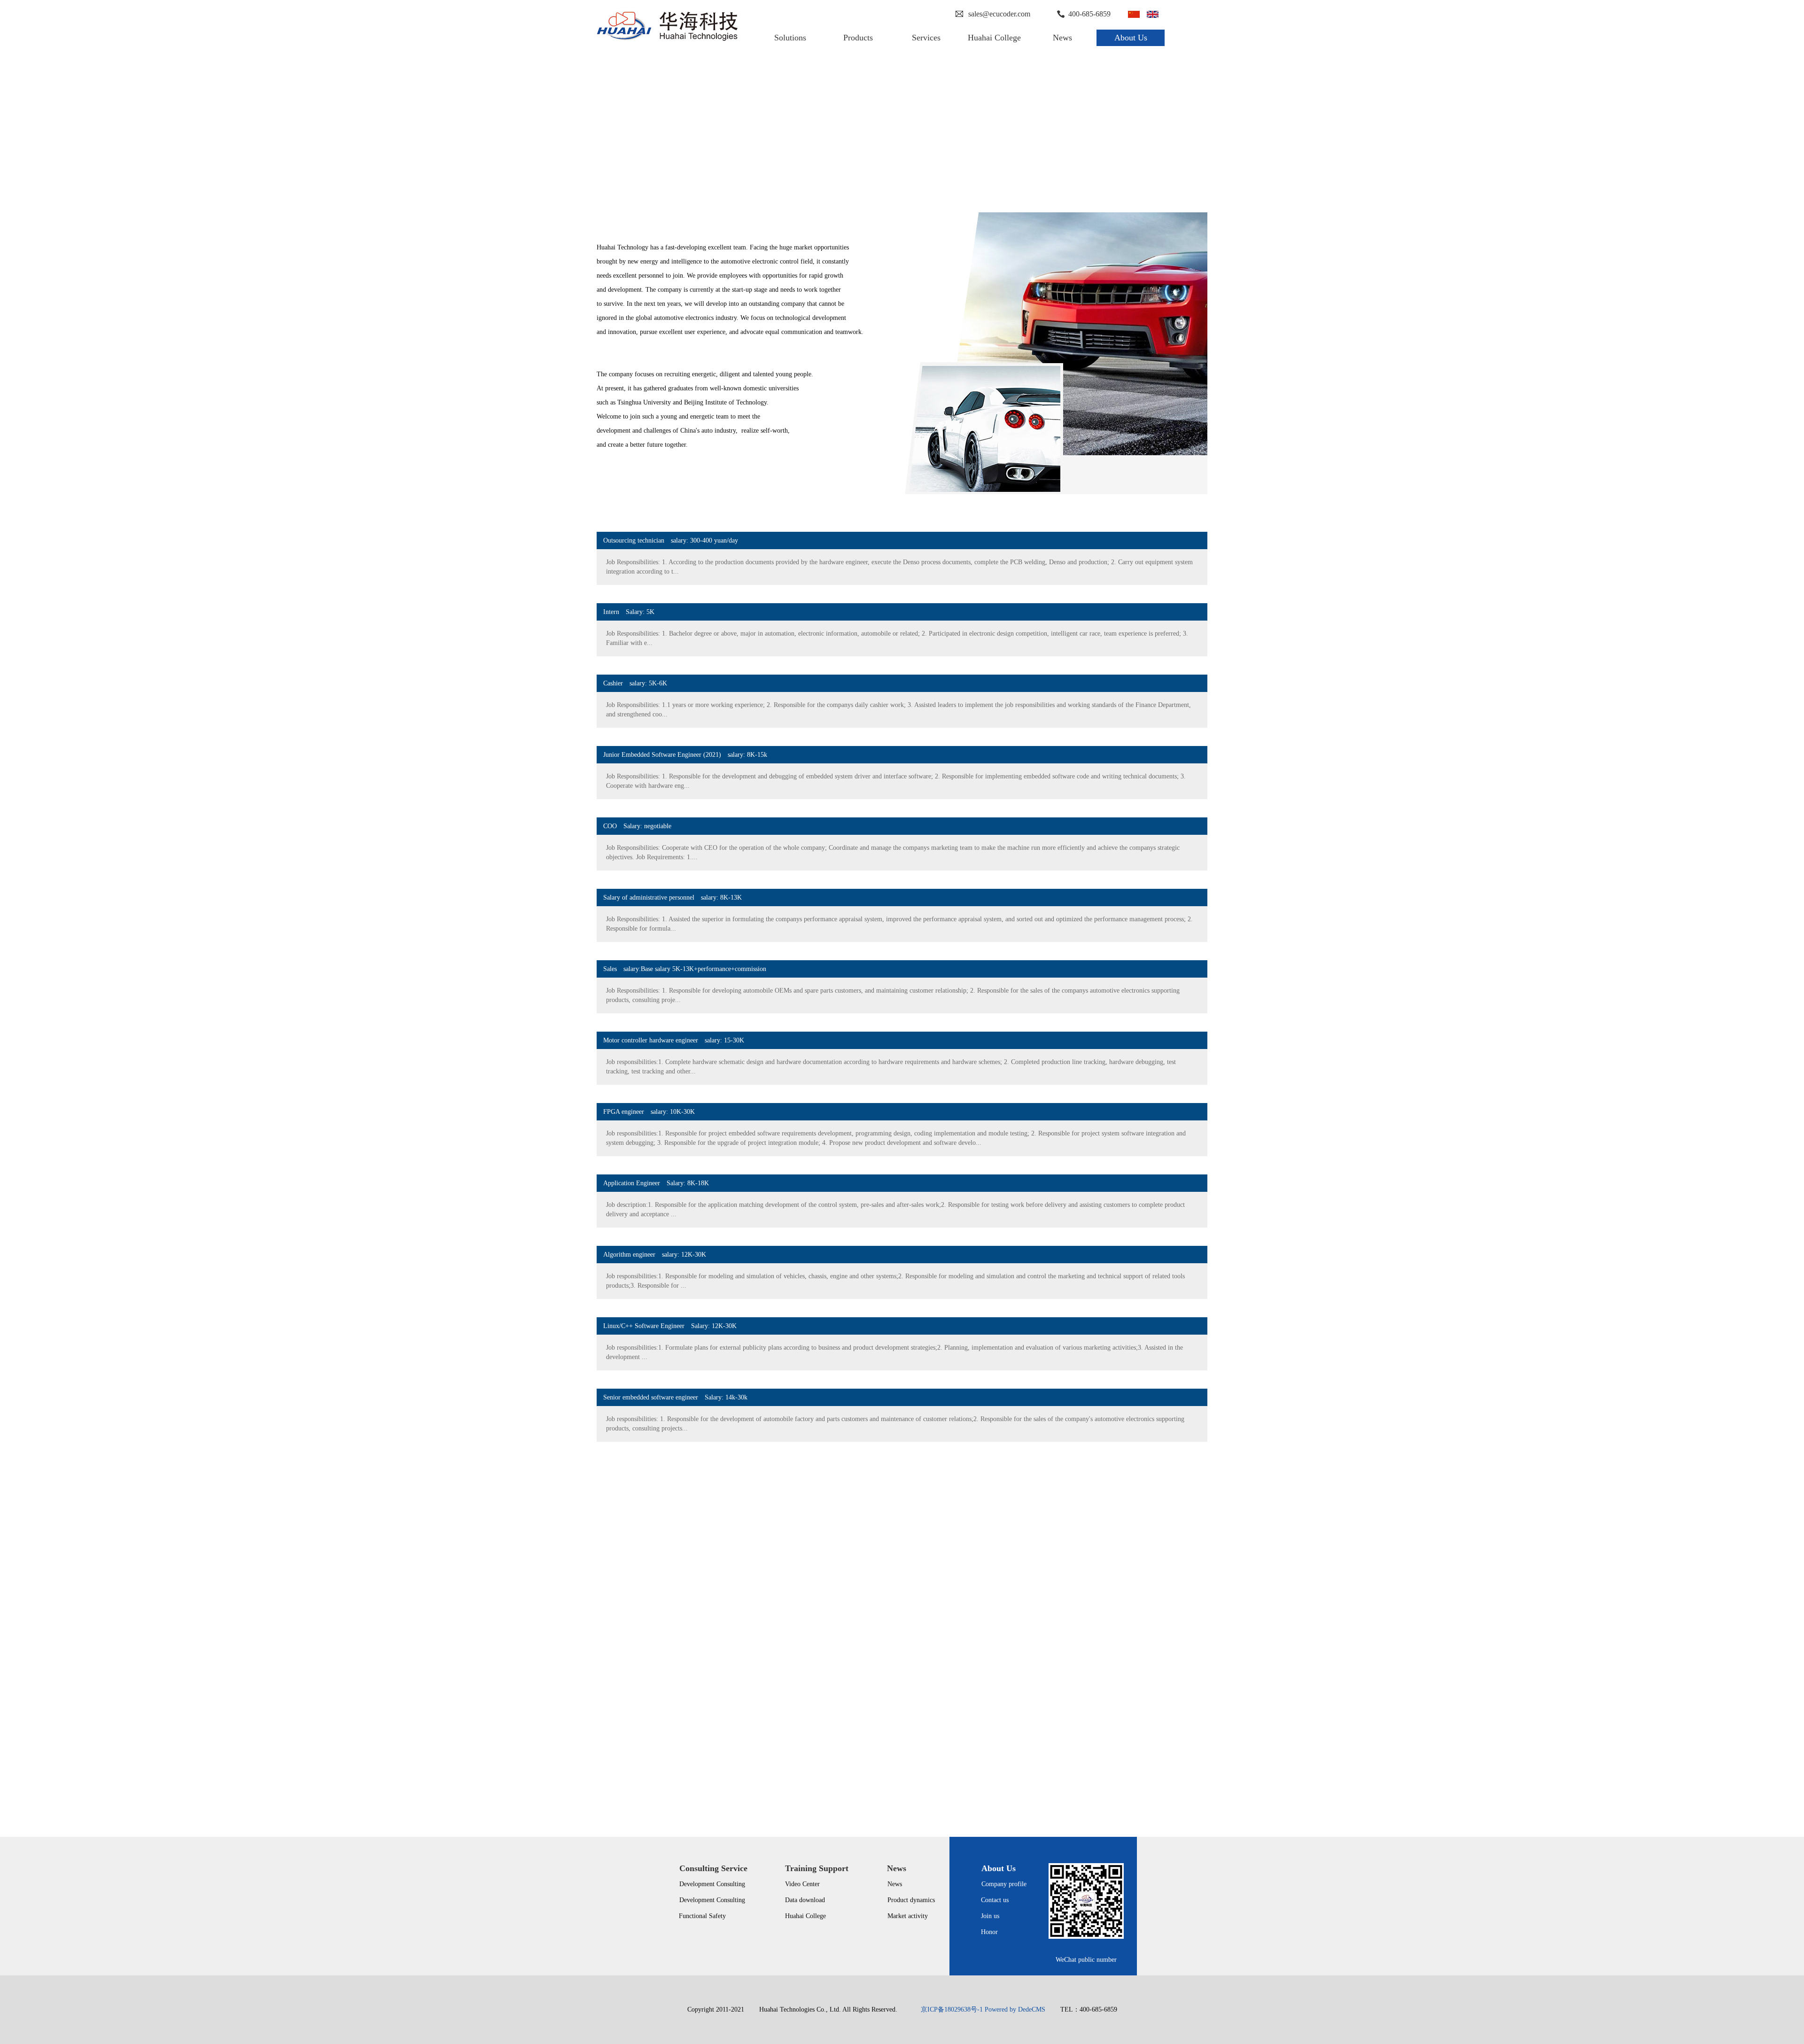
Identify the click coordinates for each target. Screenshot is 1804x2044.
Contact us (995, 1900)
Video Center (802, 1884)
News (895, 1884)
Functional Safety (702, 1916)
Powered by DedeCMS (1015, 2009)
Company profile (1004, 1884)
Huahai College (805, 1916)
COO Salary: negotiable (634, 826)
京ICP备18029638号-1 (952, 2009)
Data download (805, 1900)
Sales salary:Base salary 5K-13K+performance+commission (681, 969)
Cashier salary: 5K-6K (632, 683)
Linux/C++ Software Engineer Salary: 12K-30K (667, 1326)
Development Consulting (712, 1884)
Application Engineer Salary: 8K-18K (653, 1183)
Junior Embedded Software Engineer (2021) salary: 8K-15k (682, 755)
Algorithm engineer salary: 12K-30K (651, 1255)
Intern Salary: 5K (626, 612)
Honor (989, 1932)
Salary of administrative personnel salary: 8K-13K (669, 898)
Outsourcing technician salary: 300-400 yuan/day (667, 540)
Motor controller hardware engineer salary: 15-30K (670, 1040)
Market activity (908, 1916)
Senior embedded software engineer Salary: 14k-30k (672, 1397)
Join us (990, 1916)
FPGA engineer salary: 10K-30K (646, 1112)
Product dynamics (911, 1900)
